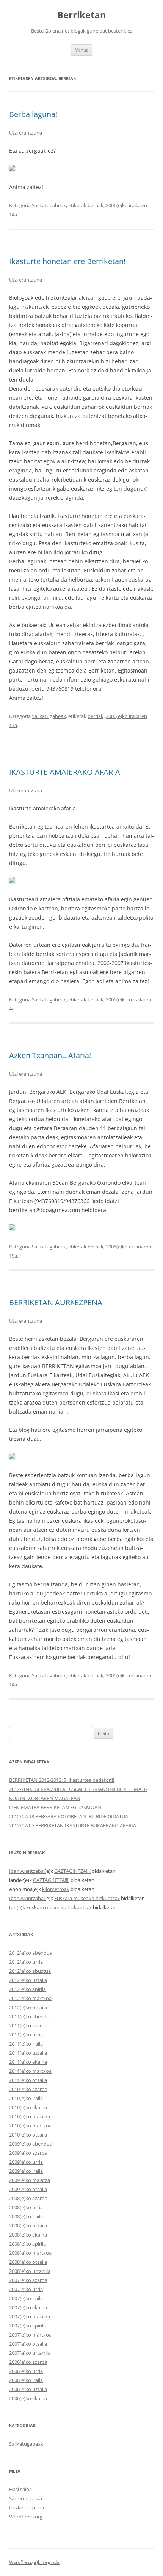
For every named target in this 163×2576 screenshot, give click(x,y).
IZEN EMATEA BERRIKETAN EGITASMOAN (55, 1807)
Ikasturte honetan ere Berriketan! (67, 261)
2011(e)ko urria (26, 2035)
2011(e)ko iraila (26, 2044)
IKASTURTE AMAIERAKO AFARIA (65, 772)
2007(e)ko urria (26, 2289)
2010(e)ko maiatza (30, 2116)
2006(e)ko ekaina (28, 2398)
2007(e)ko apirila (27, 2326)
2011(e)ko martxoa (30, 2071)
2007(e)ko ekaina (28, 2307)
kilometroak (56, 1889)
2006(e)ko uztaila (28, 2389)
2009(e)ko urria (26, 2162)
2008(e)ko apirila (27, 2244)
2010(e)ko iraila (26, 2098)
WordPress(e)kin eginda (34, 2562)
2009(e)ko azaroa (28, 2153)
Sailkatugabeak (49, 205)
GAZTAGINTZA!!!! (72, 1871)
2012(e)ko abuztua (30, 1971)
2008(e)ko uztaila (28, 2226)
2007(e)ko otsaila (28, 2344)
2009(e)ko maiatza (30, 2180)
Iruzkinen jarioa (27, 2507)
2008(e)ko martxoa (30, 2253)
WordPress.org (26, 2517)
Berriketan (82, 15)
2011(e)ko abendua (31, 2016)
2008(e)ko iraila (26, 2216)
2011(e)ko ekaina (28, 2062)
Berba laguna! (33, 114)
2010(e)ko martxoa (30, 2126)
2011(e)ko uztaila (28, 2053)
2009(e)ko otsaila (28, 2189)
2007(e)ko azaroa (28, 2280)
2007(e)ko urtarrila (30, 2353)
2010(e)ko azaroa (28, 2089)
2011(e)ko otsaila (28, 2080)
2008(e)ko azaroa (28, 2198)
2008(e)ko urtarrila (30, 2271)
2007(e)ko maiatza (30, 2316)
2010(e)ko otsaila (28, 2135)
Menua (81, 50)
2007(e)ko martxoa (30, 2335)
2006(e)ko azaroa (28, 2362)
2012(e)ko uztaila (28, 1980)
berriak (96, 205)
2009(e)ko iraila (26, 2171)
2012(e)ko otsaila (28, 2007)
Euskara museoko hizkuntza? (87, 1898)
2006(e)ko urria (26, 2371)
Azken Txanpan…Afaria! (50, 1055)
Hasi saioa (20, 2489)
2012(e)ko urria (26, 1962)
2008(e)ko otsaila (28, 2262)
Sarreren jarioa (26, 2498)
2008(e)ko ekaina (28, 2235)
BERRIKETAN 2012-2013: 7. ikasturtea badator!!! (62, 1780)
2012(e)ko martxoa (30, 1998)
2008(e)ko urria (26, 2207)
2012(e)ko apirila (27, 1989)
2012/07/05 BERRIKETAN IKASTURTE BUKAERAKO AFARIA (73, 1825)
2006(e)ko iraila (26, 2380)
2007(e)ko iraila (26, 2298)
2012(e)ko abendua (31, 1953)
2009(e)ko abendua (31, 2144)
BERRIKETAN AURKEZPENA (56, 1302)
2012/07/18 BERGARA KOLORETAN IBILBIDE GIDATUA (69, 1816)
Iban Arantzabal (27, 1871)
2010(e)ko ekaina (28, 2107)
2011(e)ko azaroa (28, 2025)
